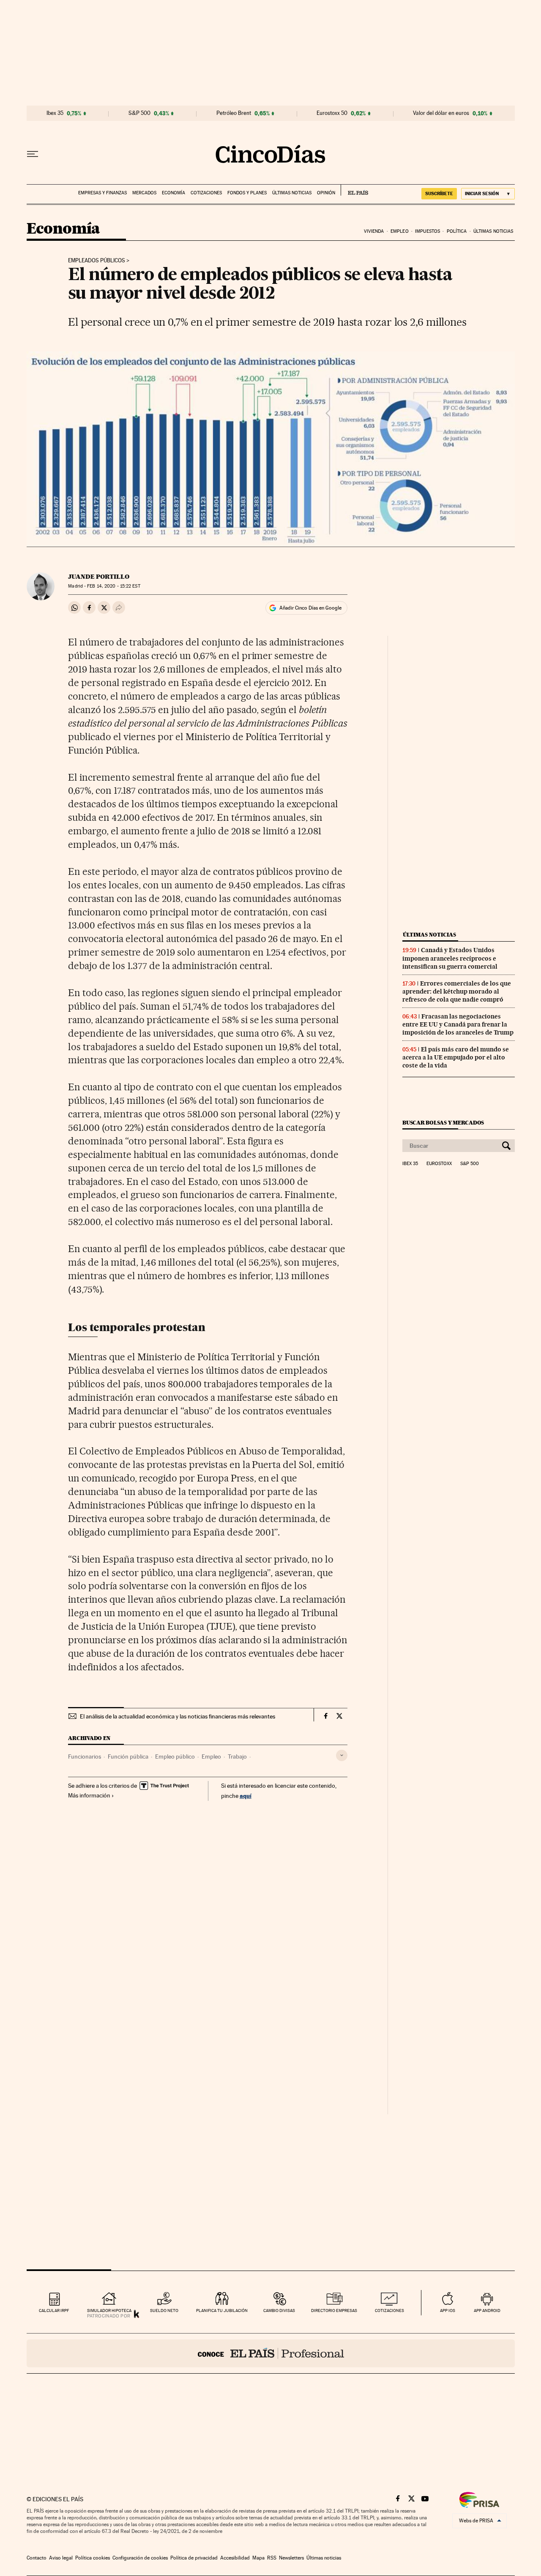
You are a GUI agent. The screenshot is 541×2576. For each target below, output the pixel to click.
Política (457, 231)
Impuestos (428, 231)
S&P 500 (139, 113)
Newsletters (291, 2558)
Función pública (128, 1756)
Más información (89, 1795)
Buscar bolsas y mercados (443, 1123)
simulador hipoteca (109, 2311)
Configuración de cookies (140, 2558)
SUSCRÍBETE (439, 193)
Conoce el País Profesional (271, 2353)
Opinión (326, 193)
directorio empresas (334, 2311)
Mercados (144, 193)
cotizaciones (389, 2311)
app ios (448, 2311)
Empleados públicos (97, 261)
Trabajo (237, 1756)
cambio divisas (279, 2311)
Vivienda (374, 231)
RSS (272, 2558)
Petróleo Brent (234, 113)
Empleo (400, 231)
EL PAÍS (354, 190)
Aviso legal (61, 2558)
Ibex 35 (55, 113)
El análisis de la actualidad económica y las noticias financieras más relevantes (178, 1716)
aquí (246, 1796)
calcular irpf (54, 2311)
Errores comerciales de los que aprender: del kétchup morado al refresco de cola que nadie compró (457, 991)
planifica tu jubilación (222, 2311)
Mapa (258, 2558)
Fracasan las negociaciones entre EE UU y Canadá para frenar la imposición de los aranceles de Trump (458, 1024)
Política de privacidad (194, 2558)
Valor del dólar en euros (441, 113)
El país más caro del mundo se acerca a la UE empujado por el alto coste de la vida (456, 1057)
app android (487, 2311)
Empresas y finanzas (102, 193)
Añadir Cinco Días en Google (310, 608)
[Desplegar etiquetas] (342, 1755)
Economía (174, 193)
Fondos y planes (247, 193)
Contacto (37, 2558)
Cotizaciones (206, 193)
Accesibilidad (235, 2558)
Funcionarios (85, 1756)
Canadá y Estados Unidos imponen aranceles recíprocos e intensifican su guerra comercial (450, 958)
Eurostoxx (439, 1164)
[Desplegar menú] (33, 154)
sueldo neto (164, 2311)
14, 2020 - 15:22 (113, 586)
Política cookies (93, 2558)
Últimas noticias (292, 193)
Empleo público (175, 1756)
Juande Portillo (99, 577)
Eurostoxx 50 (332, 113)
